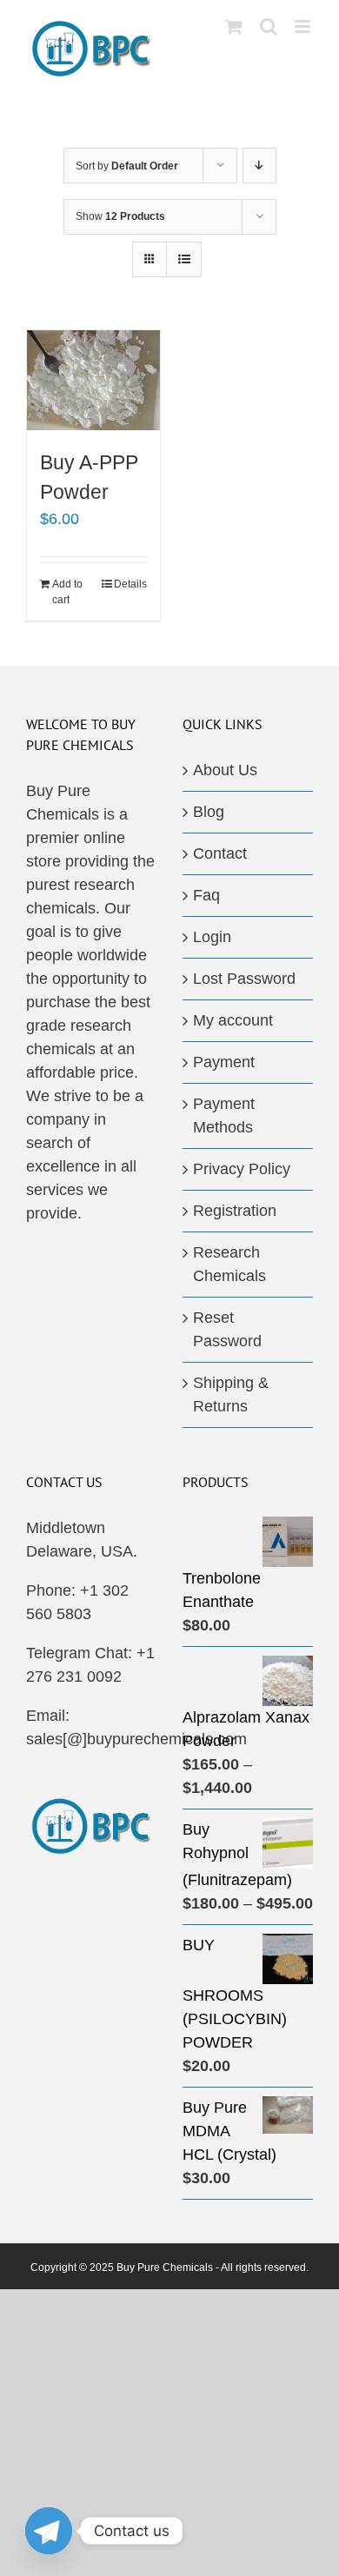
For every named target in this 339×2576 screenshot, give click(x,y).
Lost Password (244, 979)
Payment (224, 1062)
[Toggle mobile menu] (304, 27)
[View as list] (184, 259)
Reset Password (227, 1329)
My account (233, 1020)
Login (212, 937)
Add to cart (67, 592)
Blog (209, 812)
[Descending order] (259, 166)
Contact (220, 853)
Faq (206, 895)
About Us (225, 770)
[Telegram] (49, 2531)
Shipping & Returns (231, 1394)
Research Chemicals (229, 1264)
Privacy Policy (242, 1169)
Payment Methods (224, 1115)
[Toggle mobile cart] (234, 27)
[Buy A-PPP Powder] (93, 380)
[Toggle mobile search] (269, 27)
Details (130, 584)
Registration (235, 1211)
